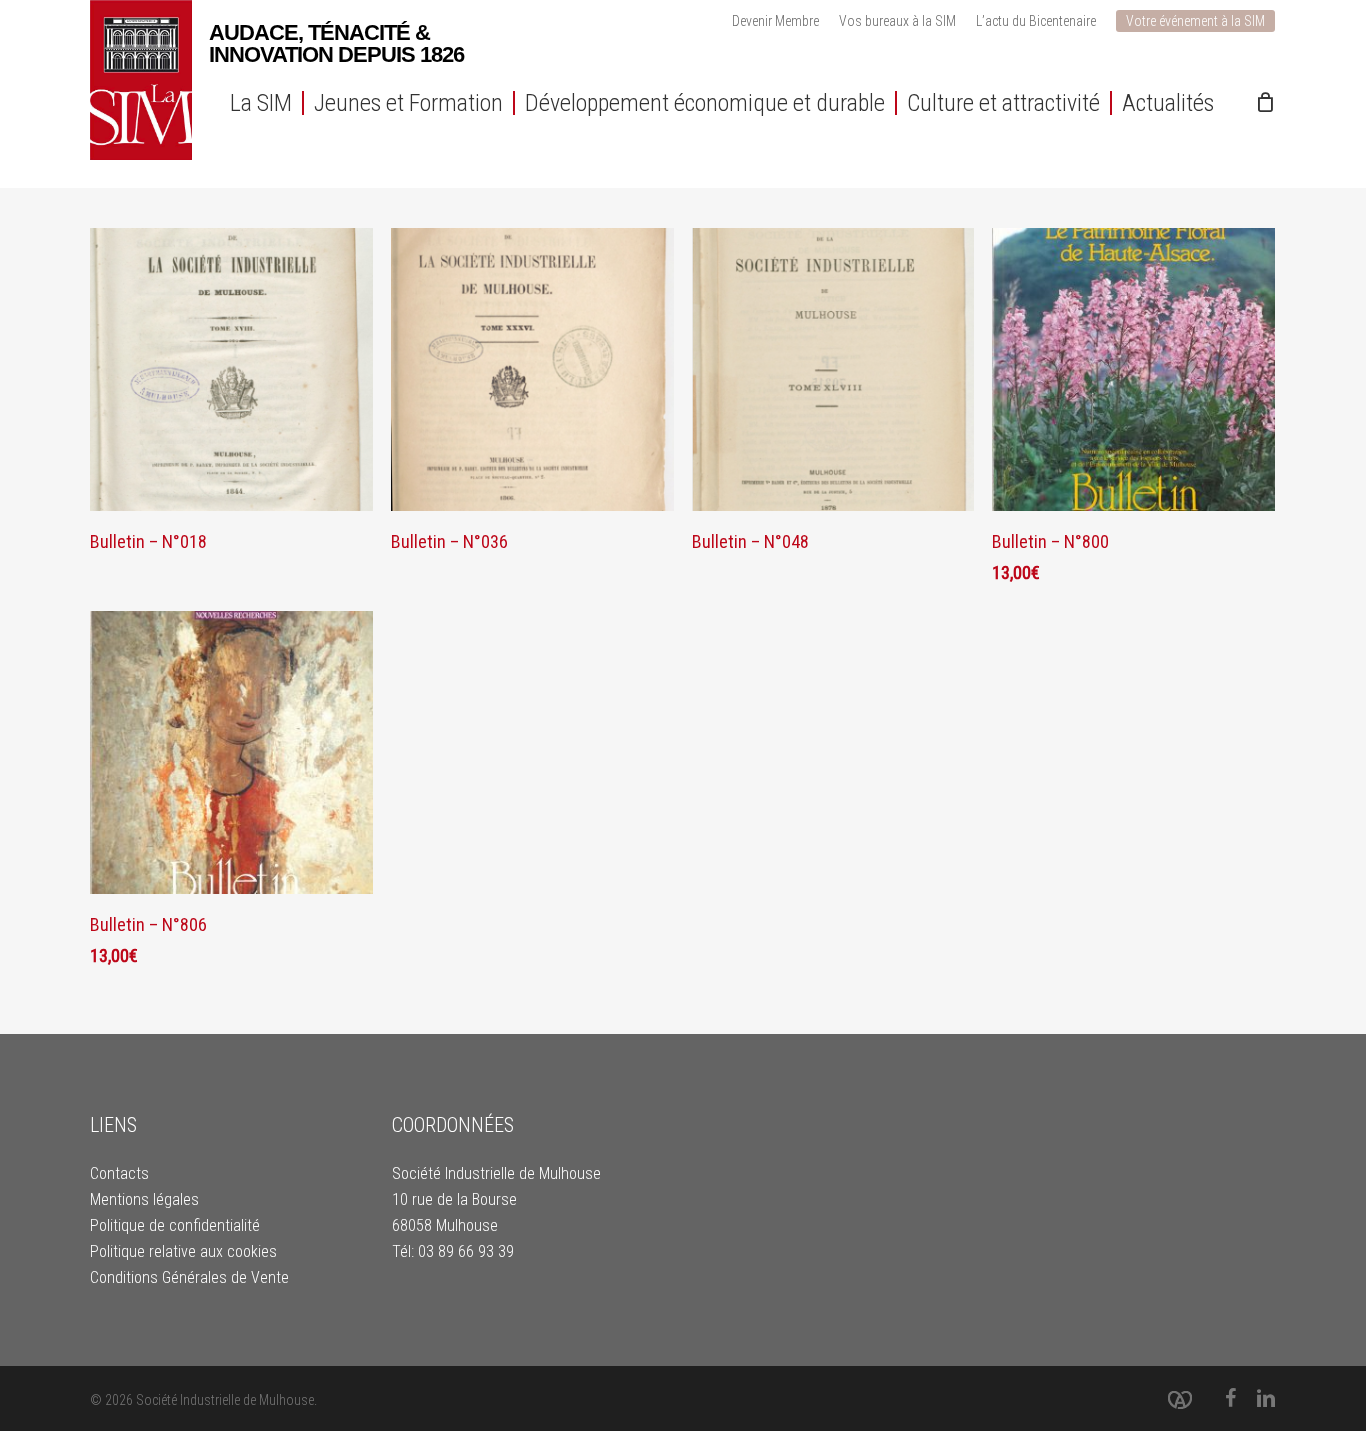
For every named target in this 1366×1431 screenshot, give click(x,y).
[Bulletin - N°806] (231, 752)
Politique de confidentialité (175, 1225)
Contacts (119, 1173)
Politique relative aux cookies (183, 1251)
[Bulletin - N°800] (1133, 369)
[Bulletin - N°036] (532, 369)
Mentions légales (144, 1199)
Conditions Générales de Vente (189, 1277)
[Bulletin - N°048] (833, 369)
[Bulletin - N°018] (231, 369)
